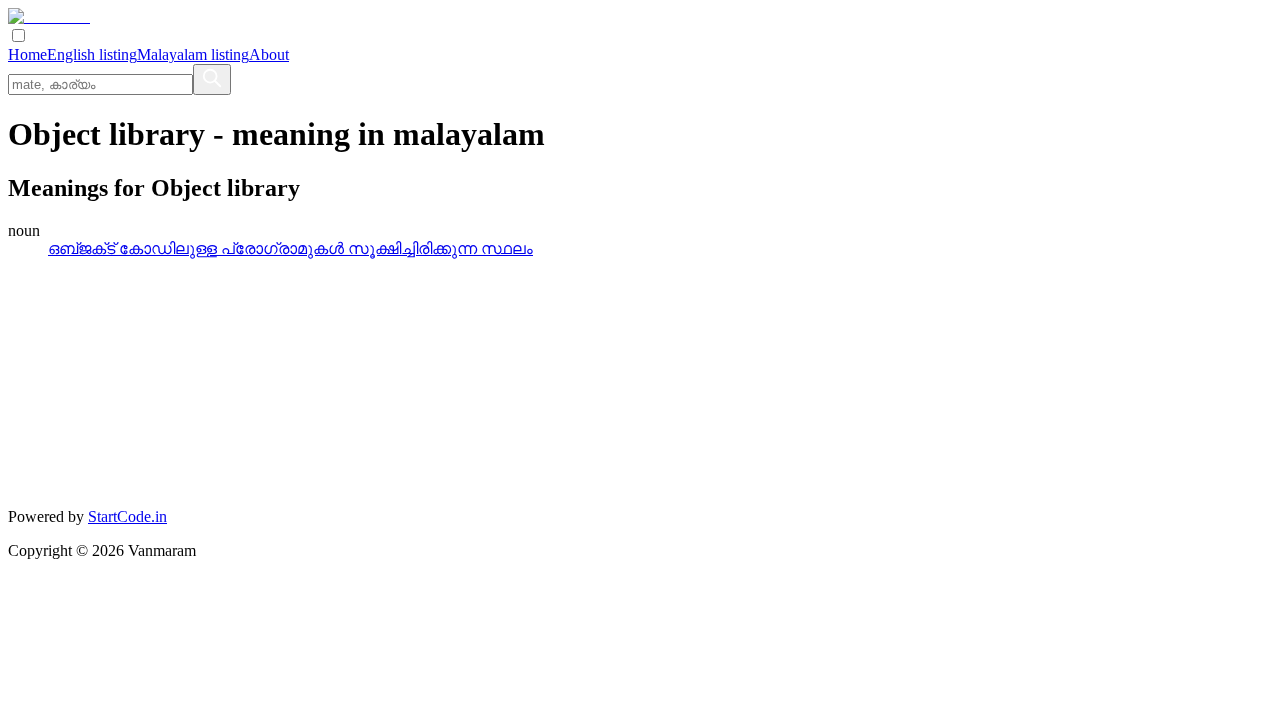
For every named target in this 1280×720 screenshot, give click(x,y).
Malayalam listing (193, 54)
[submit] (212, 79)
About (269, 54)
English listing (92, 54)
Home (27, 54)
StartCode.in (127, 516)
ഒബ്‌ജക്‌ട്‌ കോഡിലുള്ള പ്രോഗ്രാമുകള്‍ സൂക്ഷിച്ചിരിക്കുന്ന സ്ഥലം (290, 248)
